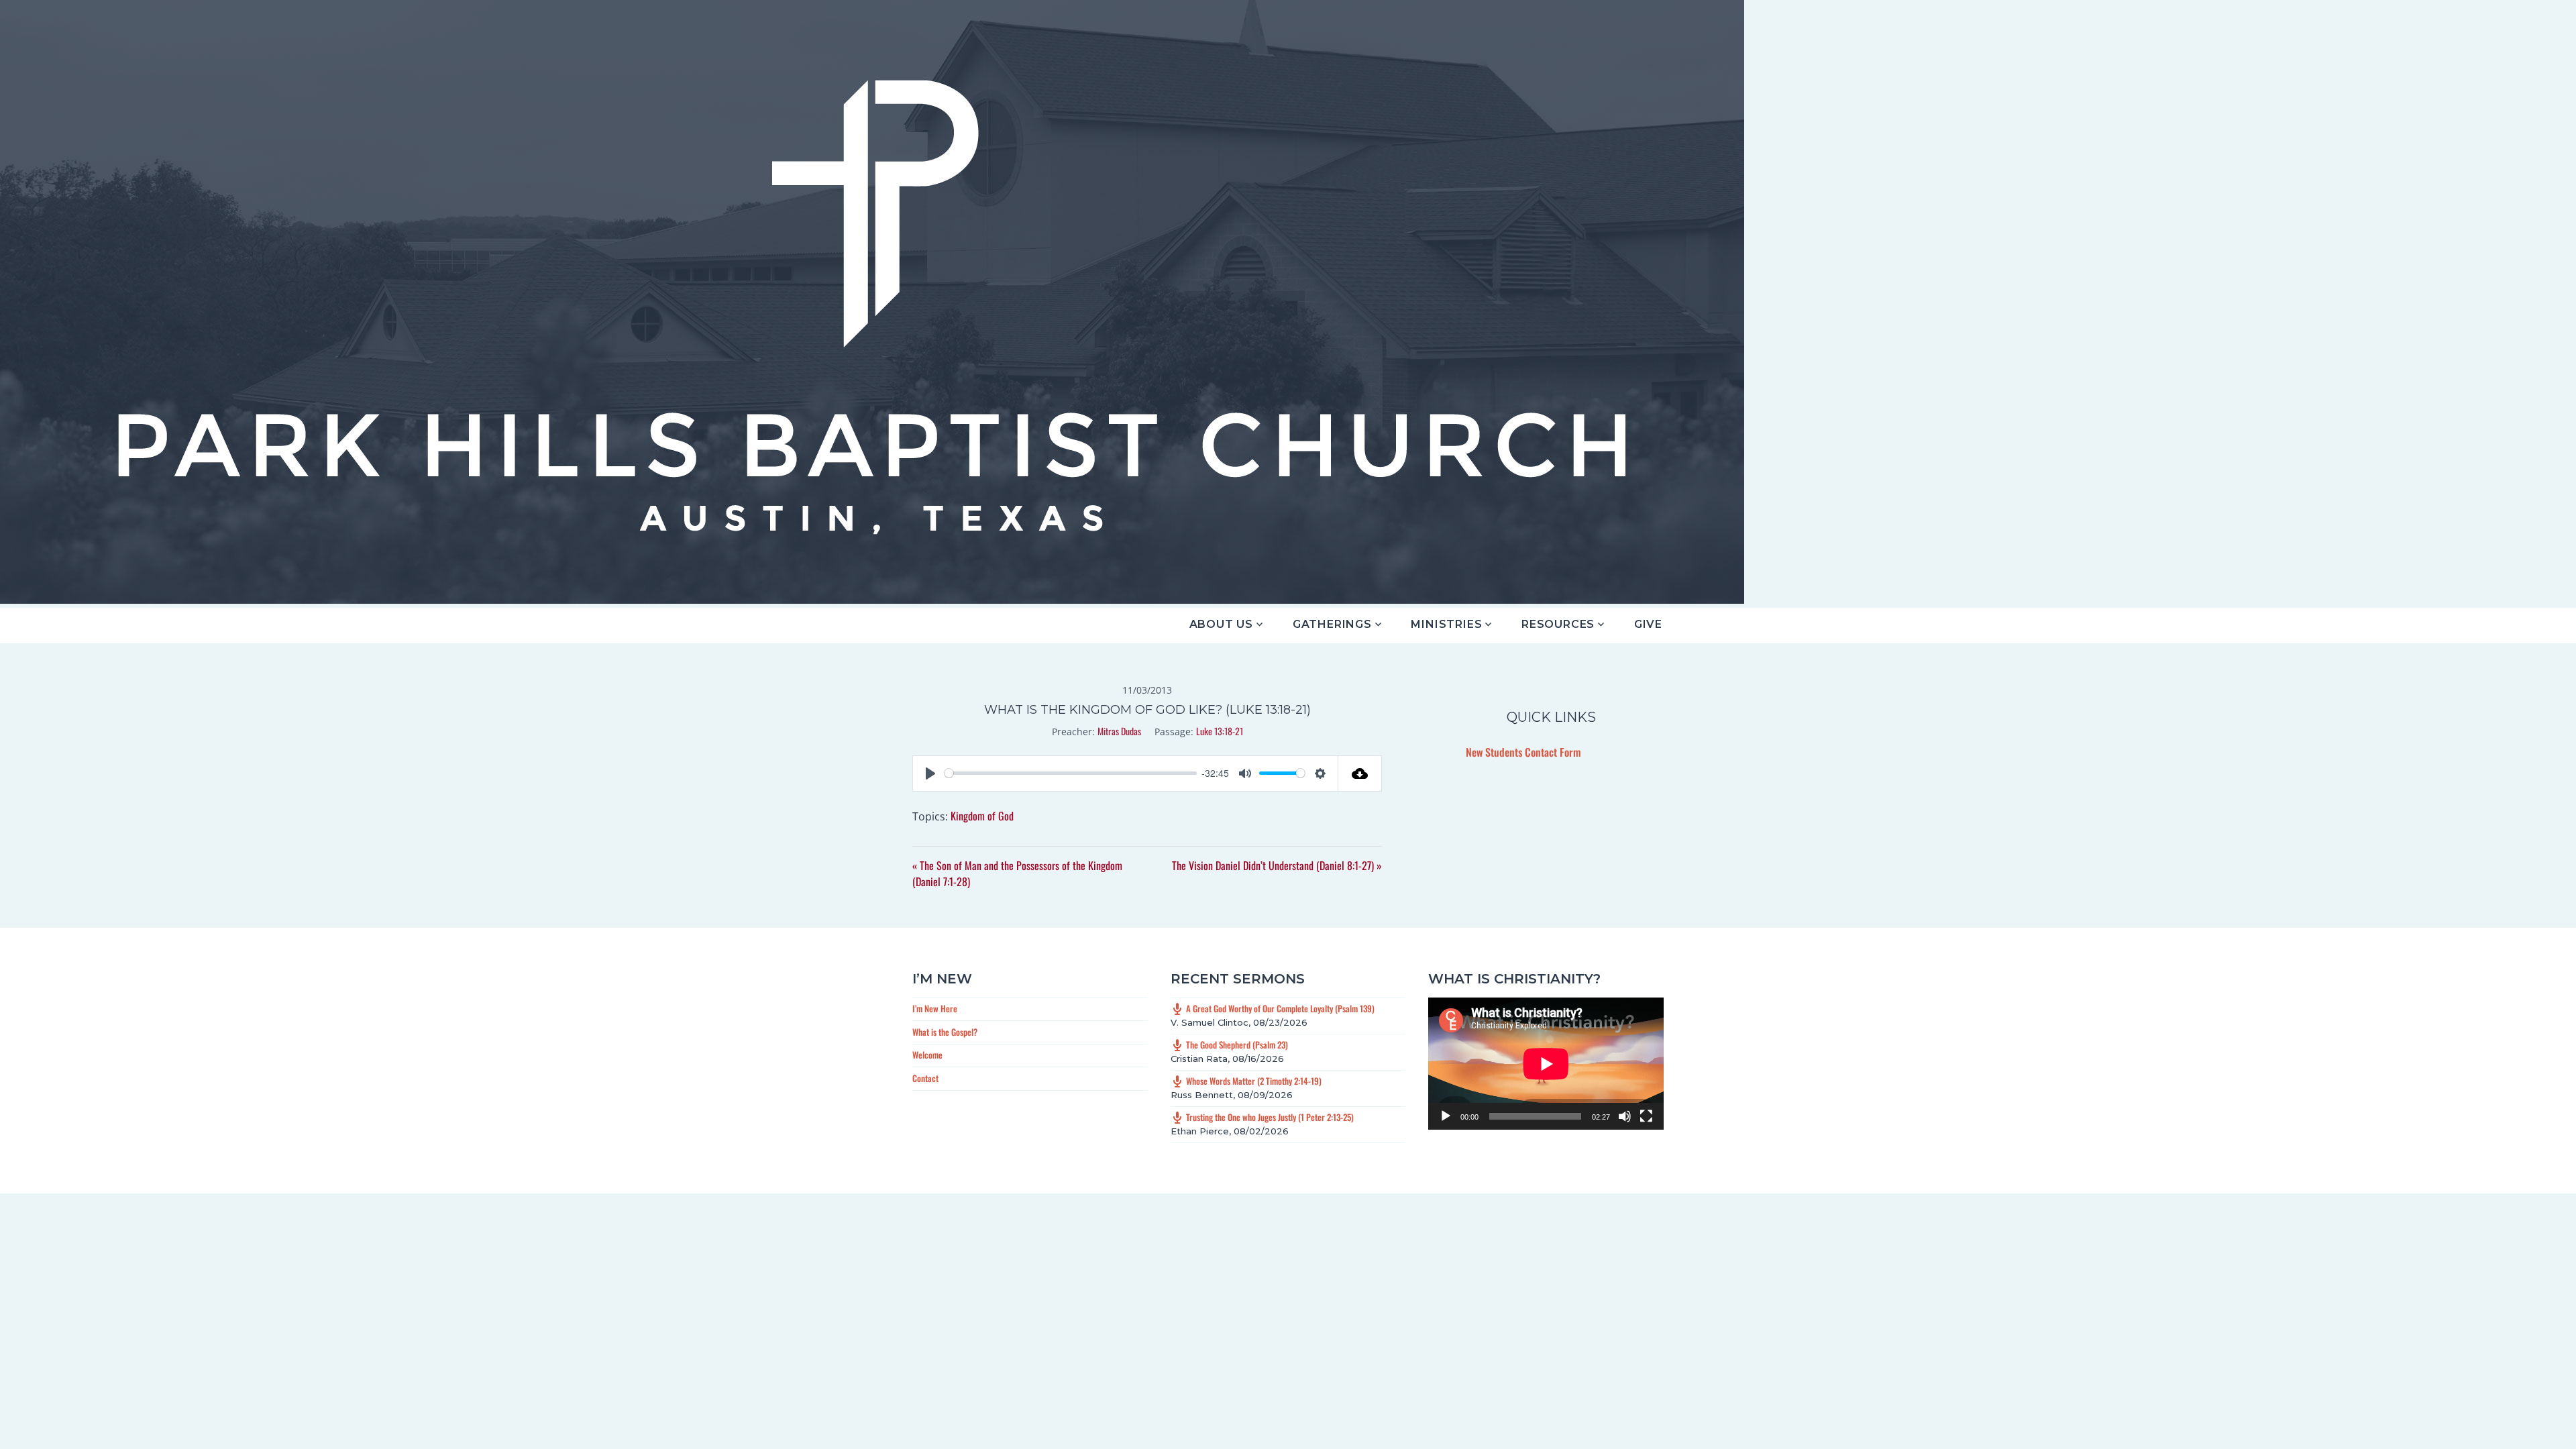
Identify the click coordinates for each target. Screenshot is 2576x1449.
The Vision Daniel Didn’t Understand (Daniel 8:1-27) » (1277, 865)
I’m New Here (935, 1008)
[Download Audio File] (1360, 773)
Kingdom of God (982, 816)
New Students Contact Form (1523, 752)
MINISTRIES (1446, 624)
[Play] (1446, 1116)
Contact (925, 1078)
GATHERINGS (1332, 624)
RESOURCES (1558, 624)
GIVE (1648, 624)
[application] (1546, 1064)
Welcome (927, 1055)
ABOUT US (1221, 624)
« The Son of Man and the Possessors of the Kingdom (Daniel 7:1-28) (1017, 873)
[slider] (1071, 773)
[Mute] (1625, 1116)
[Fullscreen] (1646, 1116)
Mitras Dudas (1119, 731)
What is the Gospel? (945, 1032)
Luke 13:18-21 (1220, 731)
